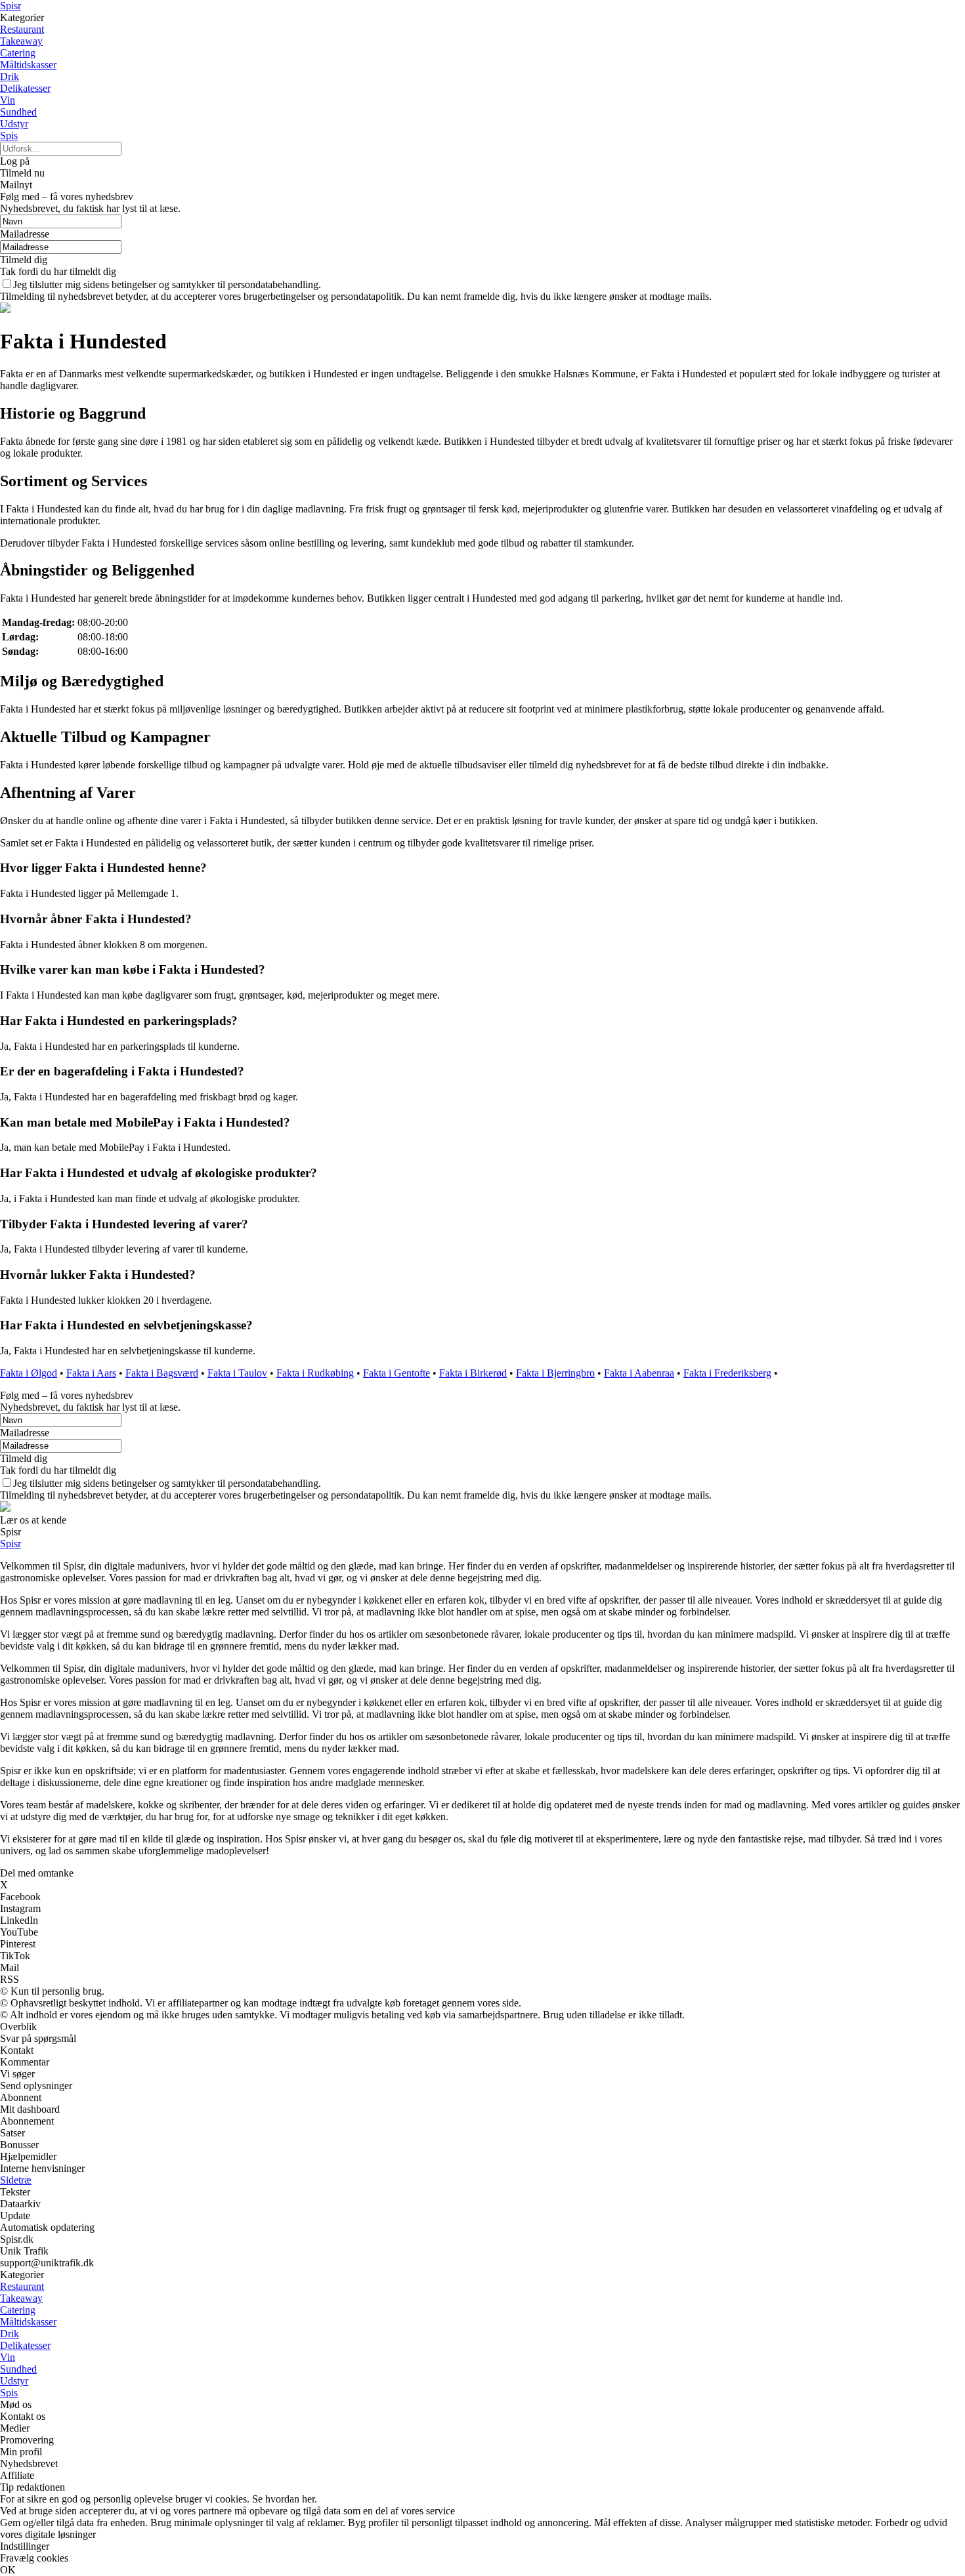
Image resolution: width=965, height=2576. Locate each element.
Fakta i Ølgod (29, 1373)
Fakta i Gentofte (397, 1373)
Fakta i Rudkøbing (315, 1373)
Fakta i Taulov (237, 1373)
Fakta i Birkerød (473, 1373)
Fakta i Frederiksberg (727, 1373)
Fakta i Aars (91, 1373)
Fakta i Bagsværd (162, 1373)
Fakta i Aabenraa (639, 1373)
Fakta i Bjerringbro (555, 1373)
